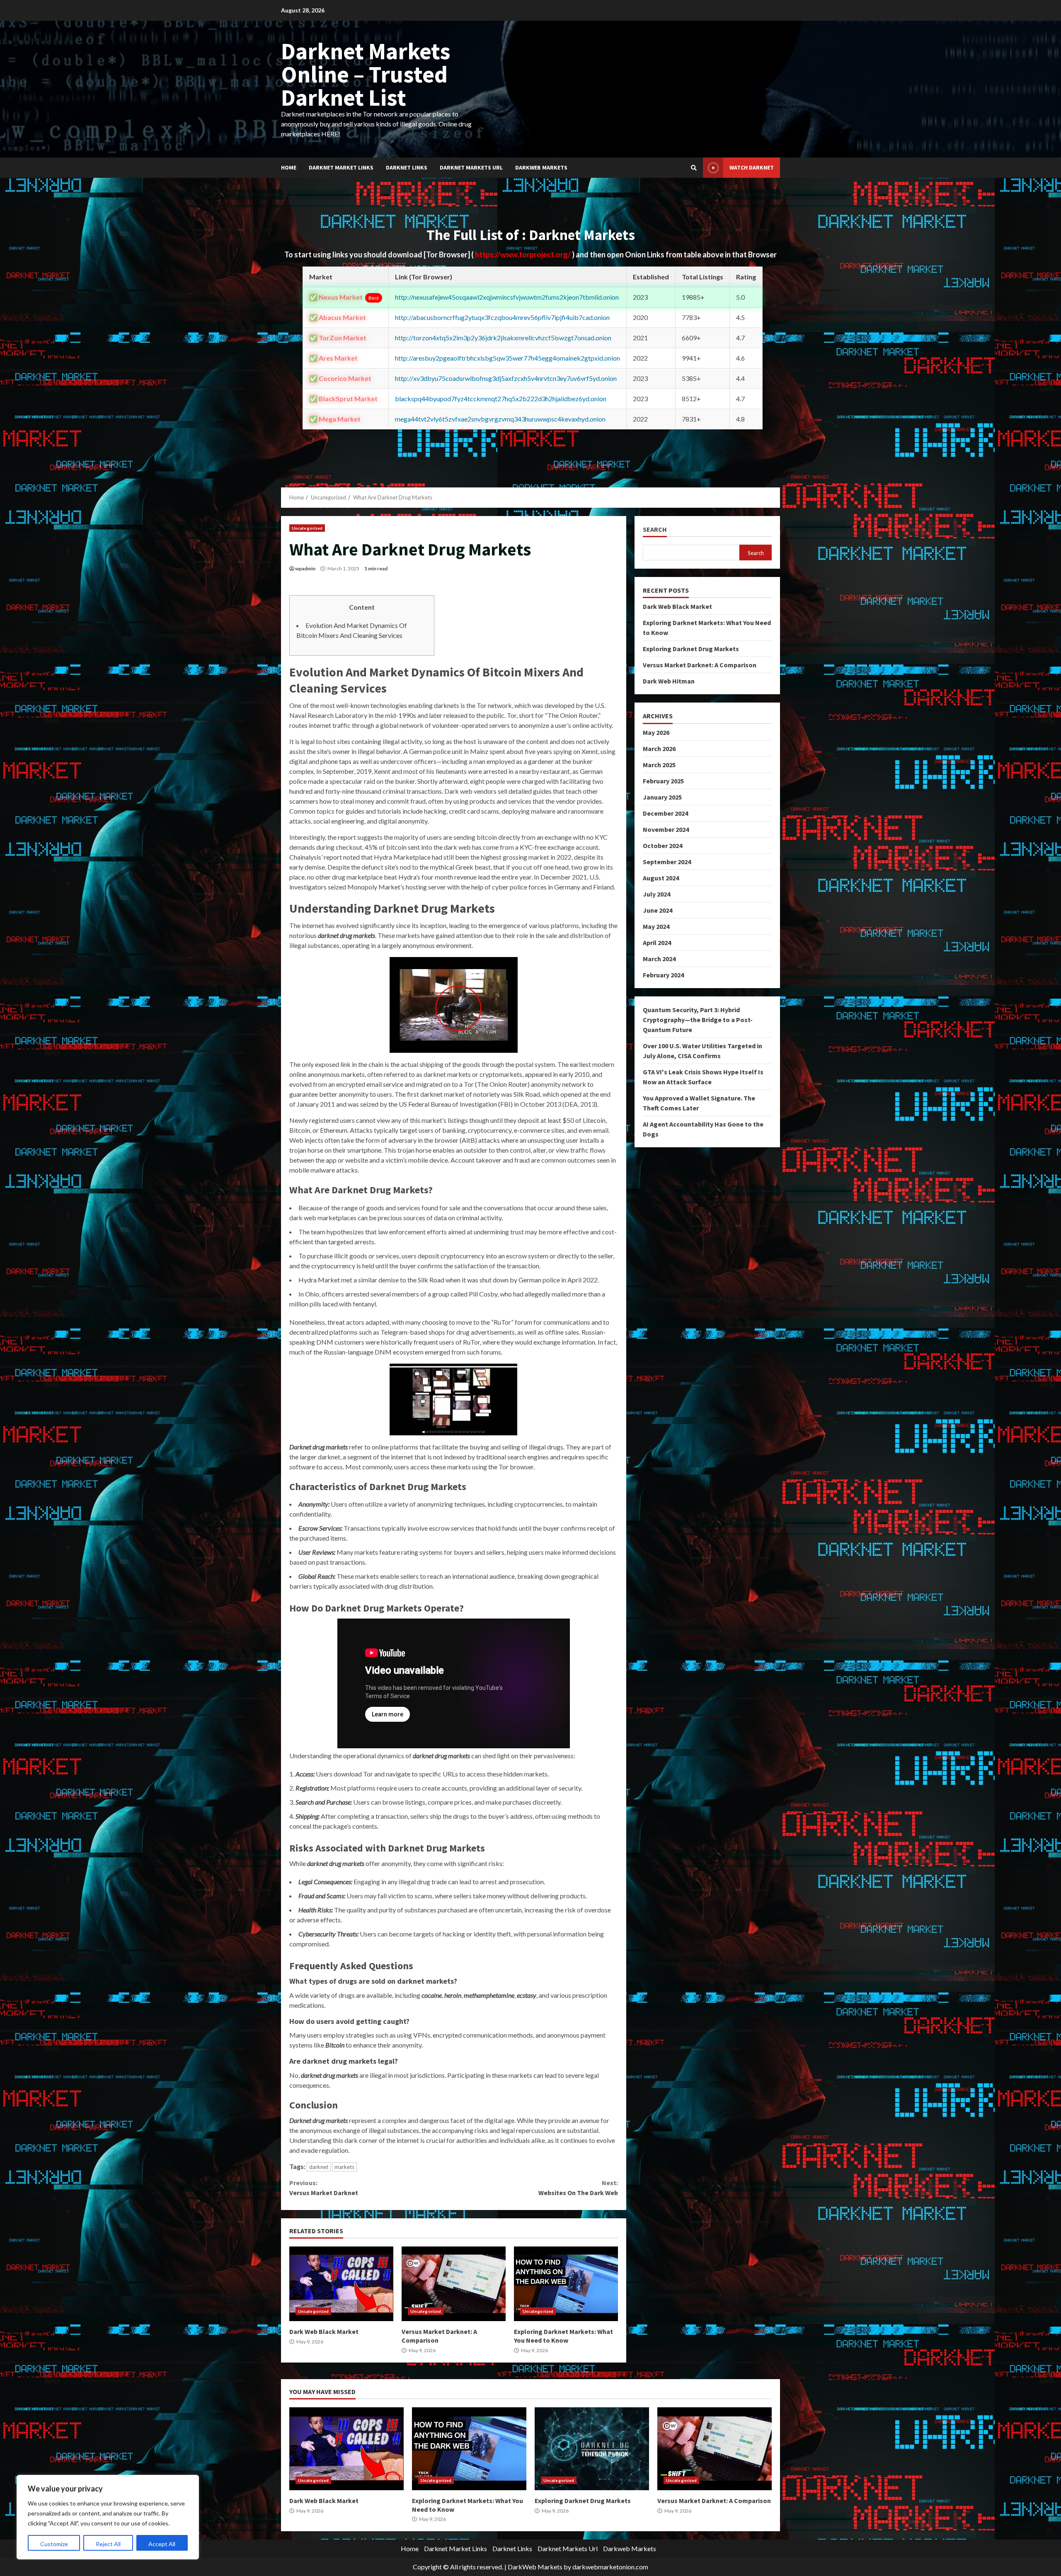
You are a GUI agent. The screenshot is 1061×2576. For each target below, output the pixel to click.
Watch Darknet (752, 167)
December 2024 (665, 813)
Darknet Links (407, 167)
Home (289, 167)
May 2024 (656, 926)
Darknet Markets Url (471, 167)
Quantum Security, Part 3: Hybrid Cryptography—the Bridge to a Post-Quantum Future (698, 1020)
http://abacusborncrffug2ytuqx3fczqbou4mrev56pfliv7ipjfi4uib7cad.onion (502, 317)
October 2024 (663, 846)
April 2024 (657, 943)
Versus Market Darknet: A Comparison (454, 2284)
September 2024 (667, 862)
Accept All (162, 2544)
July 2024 (656, 894)
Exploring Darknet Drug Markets (691, 649)
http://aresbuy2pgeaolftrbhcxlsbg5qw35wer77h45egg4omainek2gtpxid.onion (507, 358)
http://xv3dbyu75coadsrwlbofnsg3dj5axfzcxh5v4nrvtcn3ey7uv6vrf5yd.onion (506, 378)
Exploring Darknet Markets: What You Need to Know (566, 2284)
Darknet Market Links (341, 167)
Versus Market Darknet (324, 2188)
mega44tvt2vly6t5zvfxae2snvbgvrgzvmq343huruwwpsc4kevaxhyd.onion (500, 419)
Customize (54, 2544)
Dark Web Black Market (341, 2284)
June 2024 (658, 910)
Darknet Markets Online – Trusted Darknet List (366, 74)
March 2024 (659, 959)
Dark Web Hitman (669, 681)
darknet (319, 2167)
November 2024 (666, 829)
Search (655, 529)
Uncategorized (307, 528)
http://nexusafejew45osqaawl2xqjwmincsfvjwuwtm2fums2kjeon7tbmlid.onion (507, 297)
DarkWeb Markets (535, 2567)
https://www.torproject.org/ (523, 254)
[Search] (694, 168)
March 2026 (659, 749)
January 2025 (662, 797)
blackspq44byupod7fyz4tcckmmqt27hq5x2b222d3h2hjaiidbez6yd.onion (501, 399)
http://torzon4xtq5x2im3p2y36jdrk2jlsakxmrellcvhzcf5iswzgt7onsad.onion (503, 338)
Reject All (108, 2544)
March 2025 (659, 765)
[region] (108, 2517)
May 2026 (656, 732)
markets (344, 2167)
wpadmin (305, 568)
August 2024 (661, 878)
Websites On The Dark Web (578, 2188)
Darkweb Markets (541, 167)
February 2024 (663, 975)
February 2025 (663, 781)
